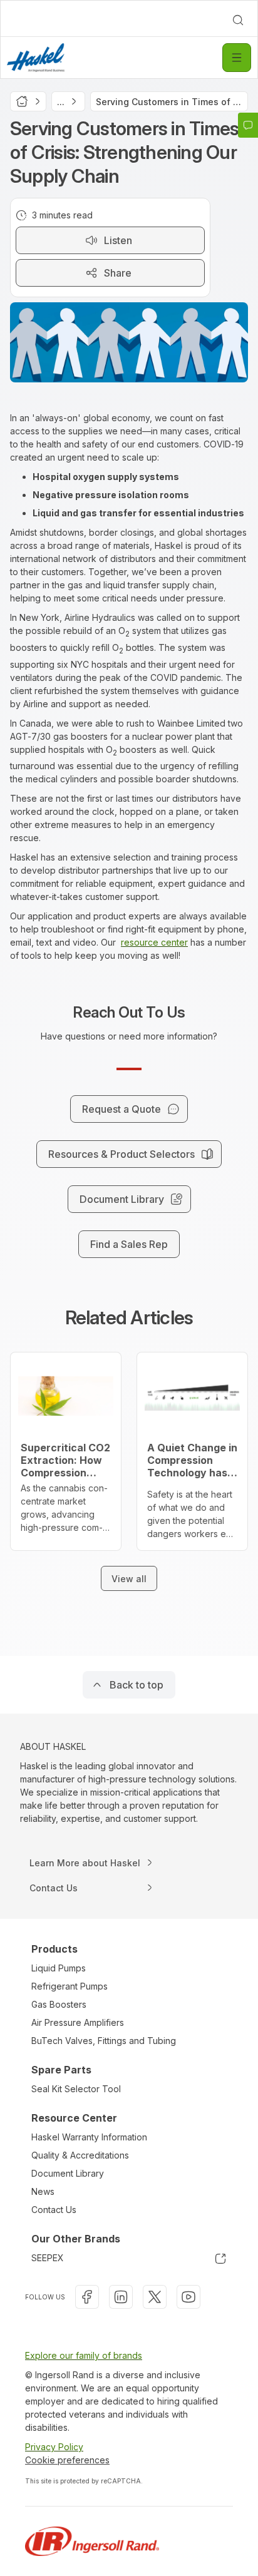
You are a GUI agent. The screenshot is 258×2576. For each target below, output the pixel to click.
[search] (238, 20)
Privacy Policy (54, 2447)
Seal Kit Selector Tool (76, 2089)
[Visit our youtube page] (188, 2297)
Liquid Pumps (59, 1968)
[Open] (237, 58)
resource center (154, 942)
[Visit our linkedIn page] (121, 2297)
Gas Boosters (59, 2004)
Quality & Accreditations (80, 2155)
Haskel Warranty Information (89, 2137)
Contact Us (54, 2210)
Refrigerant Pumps (70, 1986)
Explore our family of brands (84, 2355)
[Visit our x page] (155, 2297)
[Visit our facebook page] (87, 2297)
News (43, 2191)
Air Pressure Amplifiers (78, 2022)
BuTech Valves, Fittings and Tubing (104, 2041)
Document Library (68, 2173)
